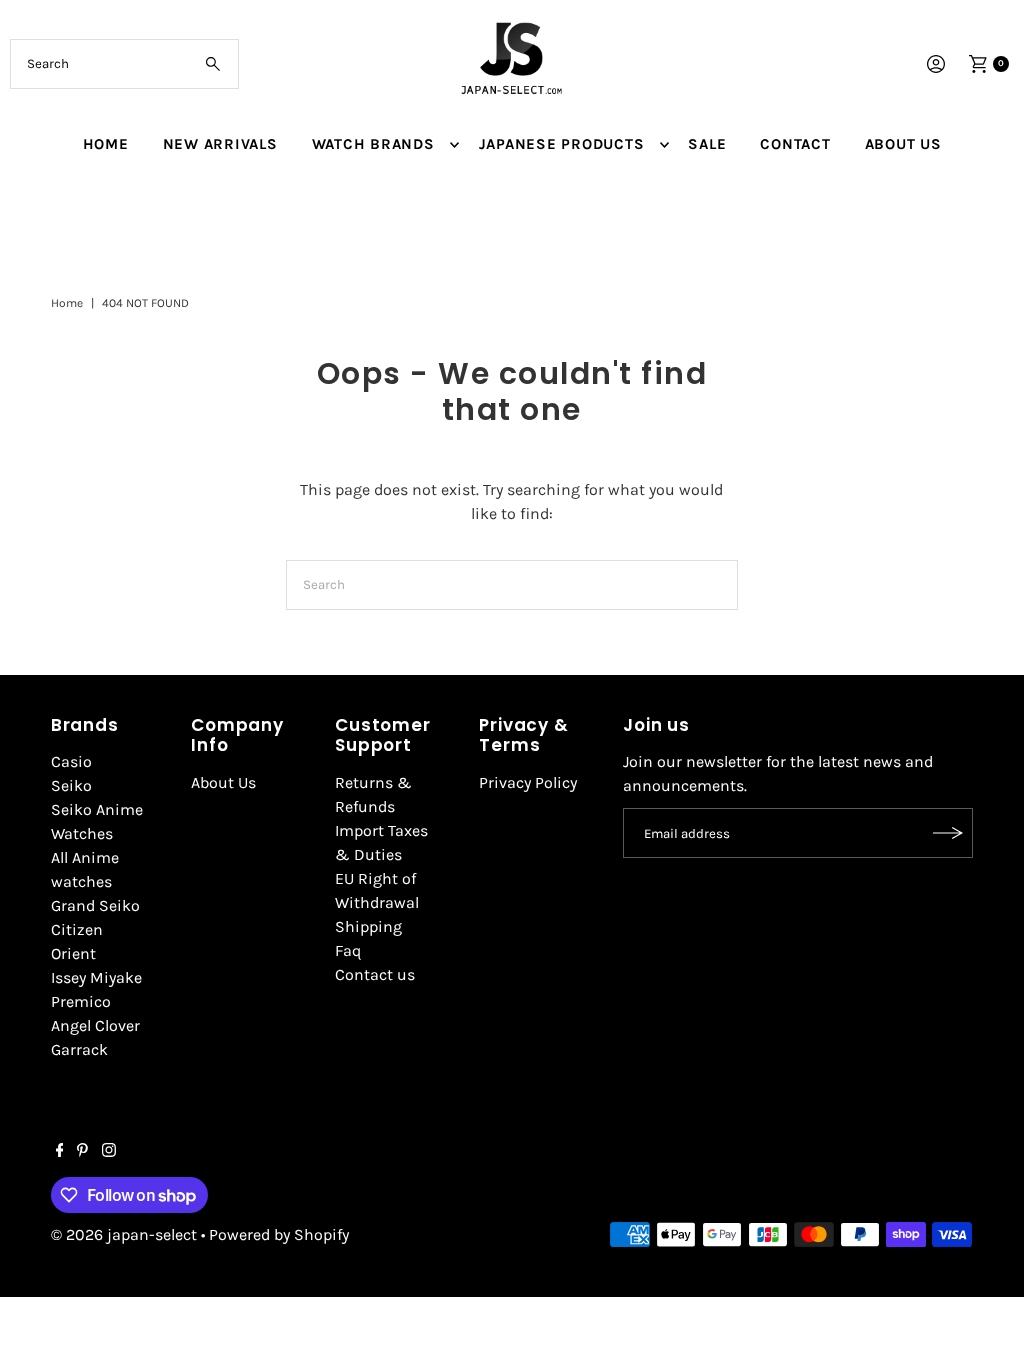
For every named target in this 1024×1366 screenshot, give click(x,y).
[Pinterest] (82, 1152)
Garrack (79, 1049)
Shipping (368, 926)
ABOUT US (903, 144)
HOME (106, 144)
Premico (81, 1001)
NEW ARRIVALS (220, 144)
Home (67, 303)
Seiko (71, 785)
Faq (348, 950)
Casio (71, 761)
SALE (707, 144)
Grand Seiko (95, 905)
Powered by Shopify (279, 1234)
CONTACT (795, 144)
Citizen (77, 929)
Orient (73, 953)
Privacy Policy (528, 782)
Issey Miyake (96, 977)
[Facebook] (60, 1152)
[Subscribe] (948, 833)
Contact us (375, 974)
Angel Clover (95, 1025)
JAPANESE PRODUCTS (562, 144)
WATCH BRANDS (373, 144)
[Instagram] (109, 1152)
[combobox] (124, 64)
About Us (223, 782)
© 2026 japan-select (124, 1234)
